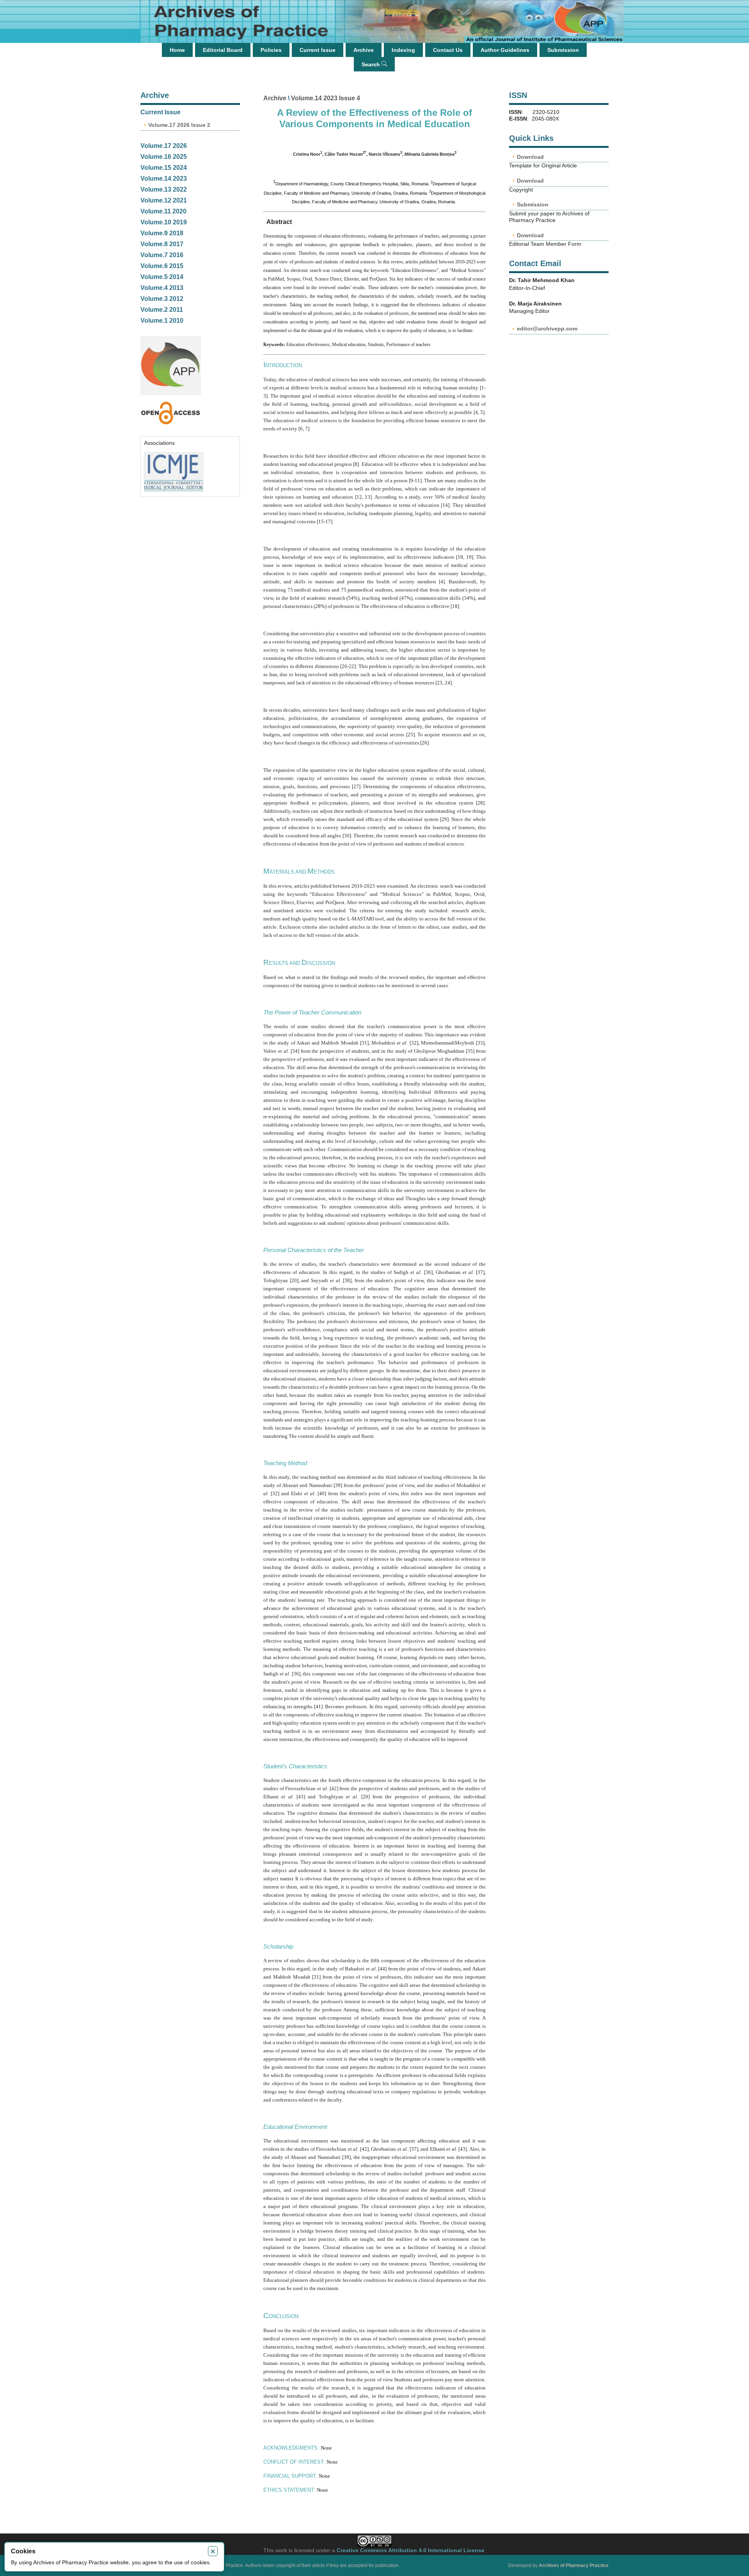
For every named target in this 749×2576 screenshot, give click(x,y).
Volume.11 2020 (163, 211)
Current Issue (318, 50)
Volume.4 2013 (162, 288)
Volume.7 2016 (162, 255)
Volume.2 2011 (162, 310)
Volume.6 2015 (162, 266)
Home (177, 50)
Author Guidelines (505, 50)
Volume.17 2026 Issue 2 (179, 125)
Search (372, 64)
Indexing (403, 50)
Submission (563, 50)
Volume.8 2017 (162, 244)
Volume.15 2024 (164, 168)
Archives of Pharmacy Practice (574, 2565)
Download (530, 157)
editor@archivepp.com (547, 329)
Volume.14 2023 (164, 179)
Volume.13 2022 (164, 189)
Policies (271, 50)
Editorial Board (223, 50)
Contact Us (448, 50)
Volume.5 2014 (162, 277)
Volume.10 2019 (164, 222)
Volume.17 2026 (164, 146)
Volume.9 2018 (162, 233)
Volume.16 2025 (164, 157)
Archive (364, 50)
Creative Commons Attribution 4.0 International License (411, 2550)
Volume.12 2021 (164, 200)
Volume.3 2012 (162, 299)
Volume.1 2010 (162, 321)
